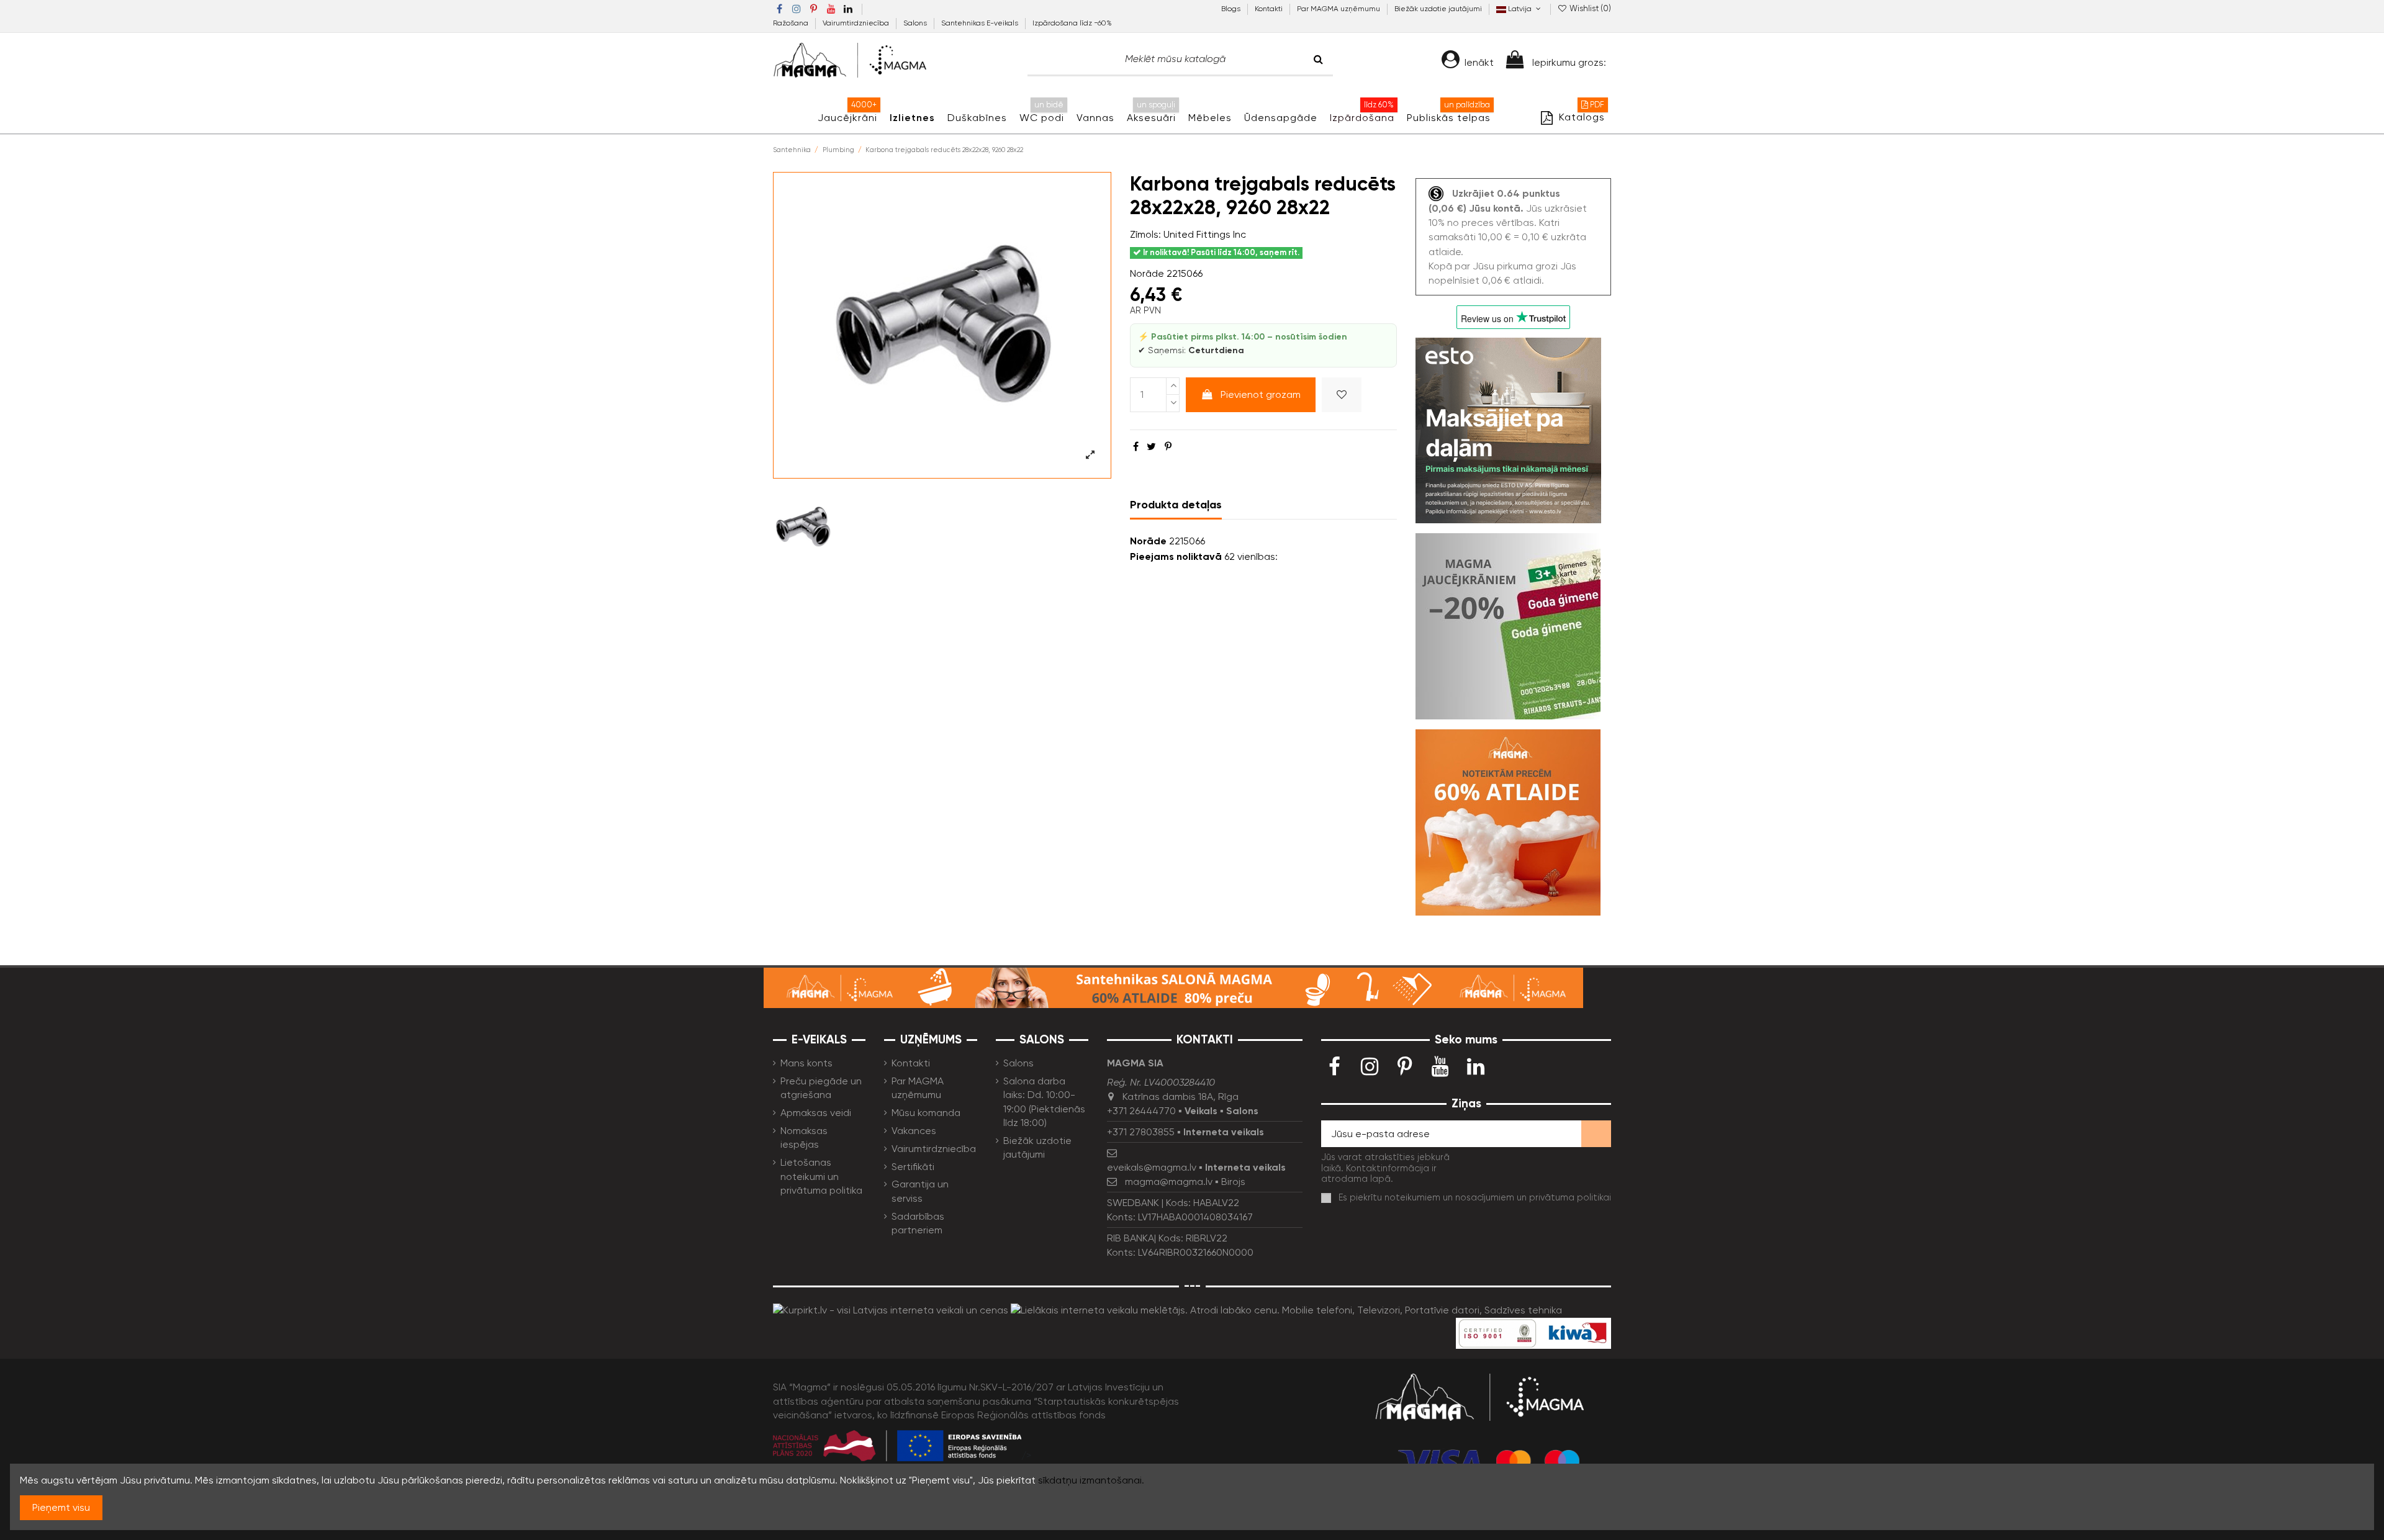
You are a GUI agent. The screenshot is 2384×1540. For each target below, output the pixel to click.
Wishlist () (1589, 8)
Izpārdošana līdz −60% (1072, 23)
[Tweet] (1151, 447)
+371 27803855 (1141, 1132)
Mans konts (806, 1063)
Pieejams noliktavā (1176, 556)
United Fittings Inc (1205, 234)
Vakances (914, 1131)
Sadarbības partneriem (918, 1223)
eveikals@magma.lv (1152, 1167)
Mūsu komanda (926, 1113)
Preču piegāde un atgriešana (821, 1088)
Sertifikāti (913, 1167)
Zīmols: (1145, 234)
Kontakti (1270, 9)
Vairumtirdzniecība (857, 23)
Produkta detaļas (1176, 505)
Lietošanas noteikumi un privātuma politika (821, 1176)
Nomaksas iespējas (804, 1137)
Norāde (1147, 273)
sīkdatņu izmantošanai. (1091, 1480)
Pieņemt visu (61, 1507)
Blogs (1232, 9)
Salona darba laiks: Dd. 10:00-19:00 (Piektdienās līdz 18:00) (1044, 1102)
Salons (916, 23)
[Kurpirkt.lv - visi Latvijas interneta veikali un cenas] (891, 1309)
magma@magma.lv (1169, 1182)
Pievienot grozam (1261, 394)
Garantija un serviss (920, 1191)
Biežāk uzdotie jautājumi (1438, 9)
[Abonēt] (1596, 1134)
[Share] (1136, 447)
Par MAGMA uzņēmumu (1339, 9)
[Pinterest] (1168, 447)
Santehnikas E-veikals (981, 23)
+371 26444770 (1141, 1111)
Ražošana (792, 23)
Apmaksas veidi (816, 1113)
